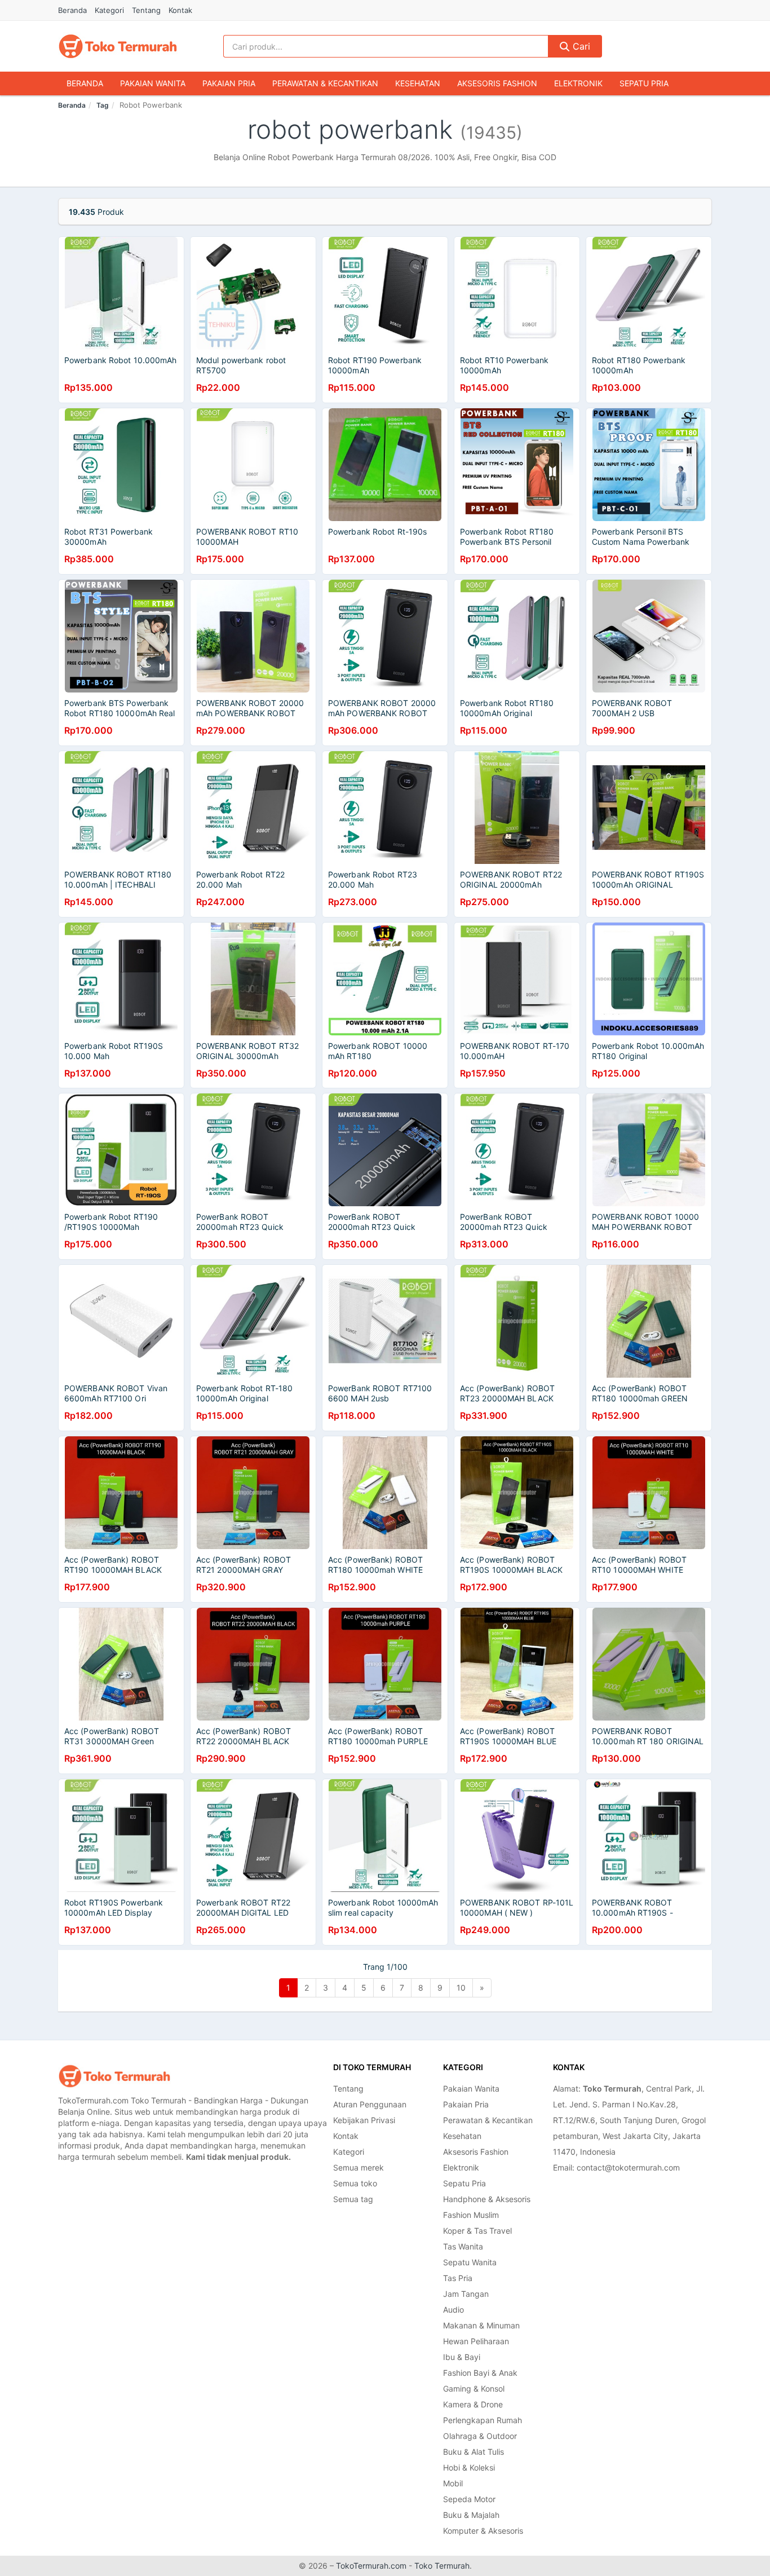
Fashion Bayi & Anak (480, 2373)
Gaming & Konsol (474, 2388)
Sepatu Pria (644, 83)
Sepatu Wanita (470, 2262)
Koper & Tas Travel (477, 2231)
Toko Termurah (442, 2566)
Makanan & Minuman (481, 2325)
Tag (103, 105)
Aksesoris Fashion (497, 83)
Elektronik (578, 83)
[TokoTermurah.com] (118, 46)
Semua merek (359, 2167)
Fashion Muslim (471, 2215)
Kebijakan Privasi (364, 2120)
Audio (453, 2310)
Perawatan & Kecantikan (325, 83)
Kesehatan (418, 83)
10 (461, 1988)
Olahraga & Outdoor (480, 2436)
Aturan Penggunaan (370, 2104)
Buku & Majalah (471, 2515)
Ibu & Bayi (462, 2357)
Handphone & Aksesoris (487, 2199)
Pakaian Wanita (153, 83)
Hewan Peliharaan (476, 2341)
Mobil (453, 2483)
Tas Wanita (463, 2246)
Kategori (109, 10)
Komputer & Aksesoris (483, 2531)
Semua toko (355, 2183)
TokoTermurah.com (371, 2566)
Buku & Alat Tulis (473, 2452)
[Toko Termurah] (114, 2076)
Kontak (180, 10)
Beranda (72, 10)
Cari (580, 46)
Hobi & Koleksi (469, 2467)
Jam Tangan (466, 2294)
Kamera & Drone (473, 2404)
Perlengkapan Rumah (483, 2420)
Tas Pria (458, 2278)
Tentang (146, 10)
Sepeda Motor (469, 2499)
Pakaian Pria (229, 83)
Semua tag (353, 2199)
